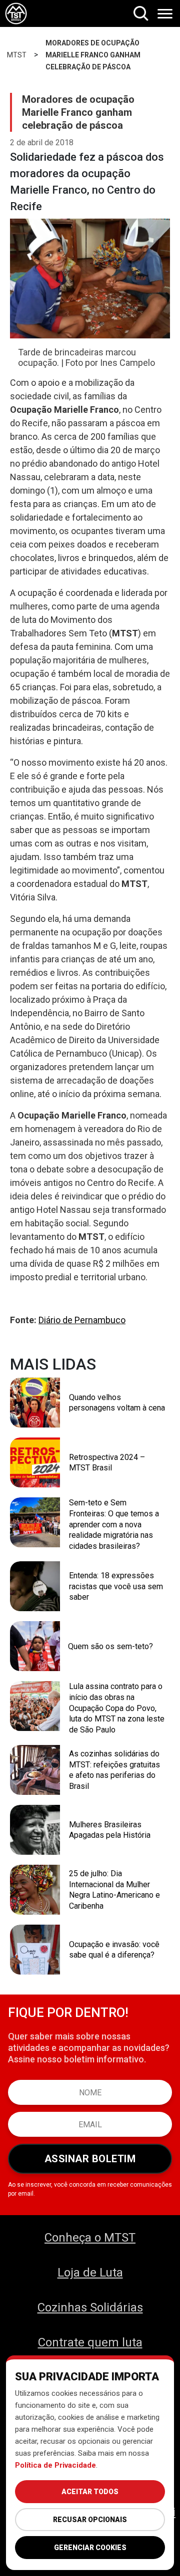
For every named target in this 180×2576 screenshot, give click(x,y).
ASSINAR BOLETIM (90, 2159)
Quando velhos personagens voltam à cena (117, 1403)
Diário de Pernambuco (82, 1320)
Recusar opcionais (90, 2520)
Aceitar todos (90, 2492)
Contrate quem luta (90, 2342)
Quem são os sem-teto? (110, 1646)
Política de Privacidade (55, 2465)
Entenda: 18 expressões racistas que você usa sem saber (116, 1586)
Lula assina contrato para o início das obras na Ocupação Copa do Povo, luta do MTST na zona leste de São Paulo (117, 1708)
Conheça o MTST (90, 2238)
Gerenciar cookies (90, 2548)
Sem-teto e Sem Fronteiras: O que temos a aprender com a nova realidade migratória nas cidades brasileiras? (114, 1524)
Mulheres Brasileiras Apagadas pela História (110, 1830)
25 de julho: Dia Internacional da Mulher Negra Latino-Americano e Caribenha (114, 1890)
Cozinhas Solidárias (90, 2307)
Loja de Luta (90, 2273)
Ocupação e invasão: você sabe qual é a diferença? (114, 1950)
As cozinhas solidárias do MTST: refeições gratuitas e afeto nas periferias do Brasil (114, 1770)
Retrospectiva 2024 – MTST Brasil (107, 1463)
